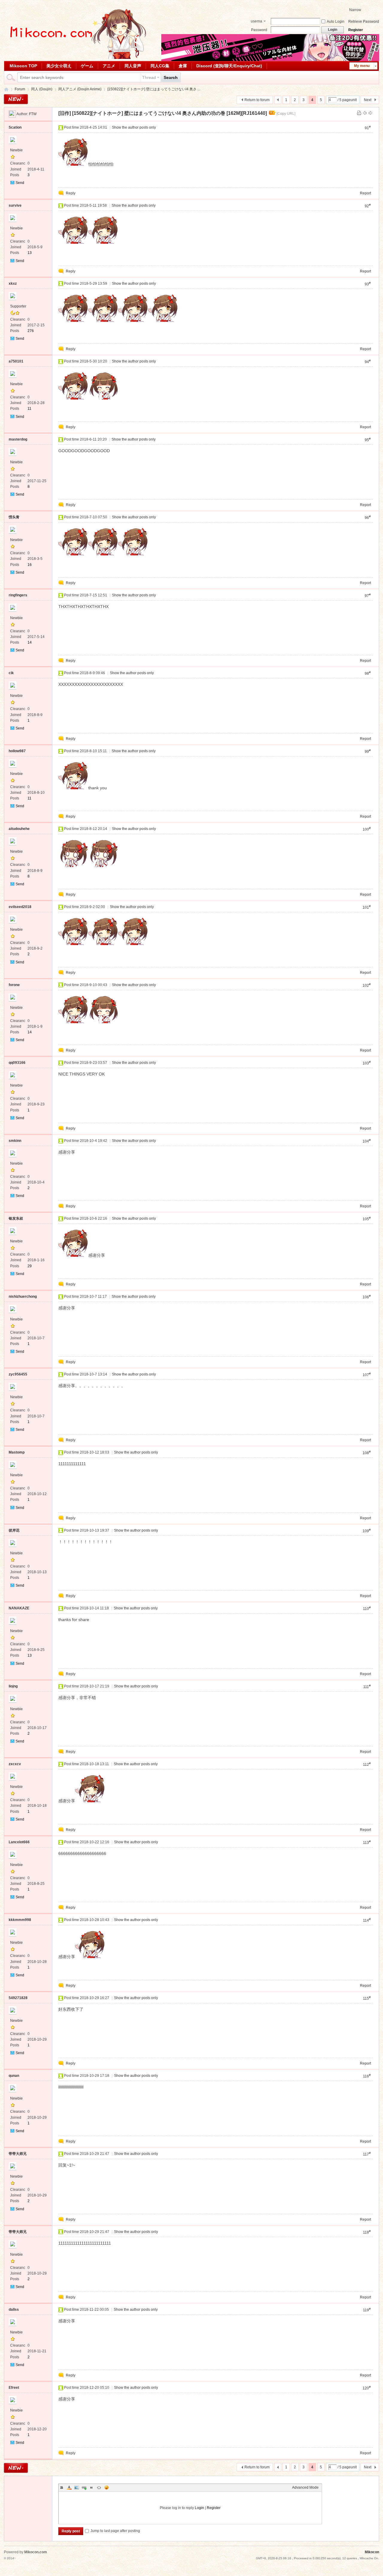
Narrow (355, 10)
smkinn (15, 1141)
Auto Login (336, 22)
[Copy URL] (286, 114)
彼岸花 (14, 1530)
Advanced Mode (305, 2487)
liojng (13, 1686)
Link (84, 2487)
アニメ (109, 66)
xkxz (13, 284)
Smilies (107, 2487)
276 (31, 331)
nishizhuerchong (23, 1297)
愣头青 (14, 517)
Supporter (18, 306)
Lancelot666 (19, 1842)
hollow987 (17, 751)
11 (29, 409)
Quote (92, 2487)
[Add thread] (16, 99)
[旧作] (65, 113)
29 (30, 1266)
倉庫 (183, 66)
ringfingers (18, 595)
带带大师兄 (18, 2154)
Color (69, 2487)
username (256, 22)
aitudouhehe (19, 829)
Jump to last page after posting (115, 2531)
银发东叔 (16, 1218)
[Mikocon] (76, 58)
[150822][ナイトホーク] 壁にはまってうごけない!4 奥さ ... (154, 89)
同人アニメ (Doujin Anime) (80, 89)
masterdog (18, 439)
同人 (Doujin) (42, 89)
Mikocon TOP (23, 66)
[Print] (359, 113)
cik (11, 673)
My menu (362, 66)
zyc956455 (18, 1374)
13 (30, 253)
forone (14, 985)
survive (15, 205)
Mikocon (6, 89)
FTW (33, 114)
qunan (14, 2076)
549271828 (18, 1998)
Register (356, 30)
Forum (20, 89)
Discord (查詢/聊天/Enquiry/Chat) (229, 66)
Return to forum (257, 100)
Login (199, 2508)
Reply (71, 193)
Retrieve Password (364, 22)
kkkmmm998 (20, 1920)
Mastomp (17, 1452)
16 (30, 565)
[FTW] (12, 114)
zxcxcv (15, 1764)
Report (365, 193)
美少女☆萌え (59, 66)
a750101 (16, 361)
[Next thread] (370, 113)
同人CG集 (160, 66)
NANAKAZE (19, 1608)
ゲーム (87, 66)
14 (30, 642)
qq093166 (17, 1063)
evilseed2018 (20, 907)
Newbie (16, 150)
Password (259, 30)
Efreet (14, 2388)
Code (99, 2487)
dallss (14, 2310)
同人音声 (133, 66)
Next (368, 100)
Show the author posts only (134, 127)
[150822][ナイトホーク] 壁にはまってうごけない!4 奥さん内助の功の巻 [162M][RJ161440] (170, 113)
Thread (149, 77)
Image (77, 2487)
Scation (15, 127)
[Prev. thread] (365, 113)
